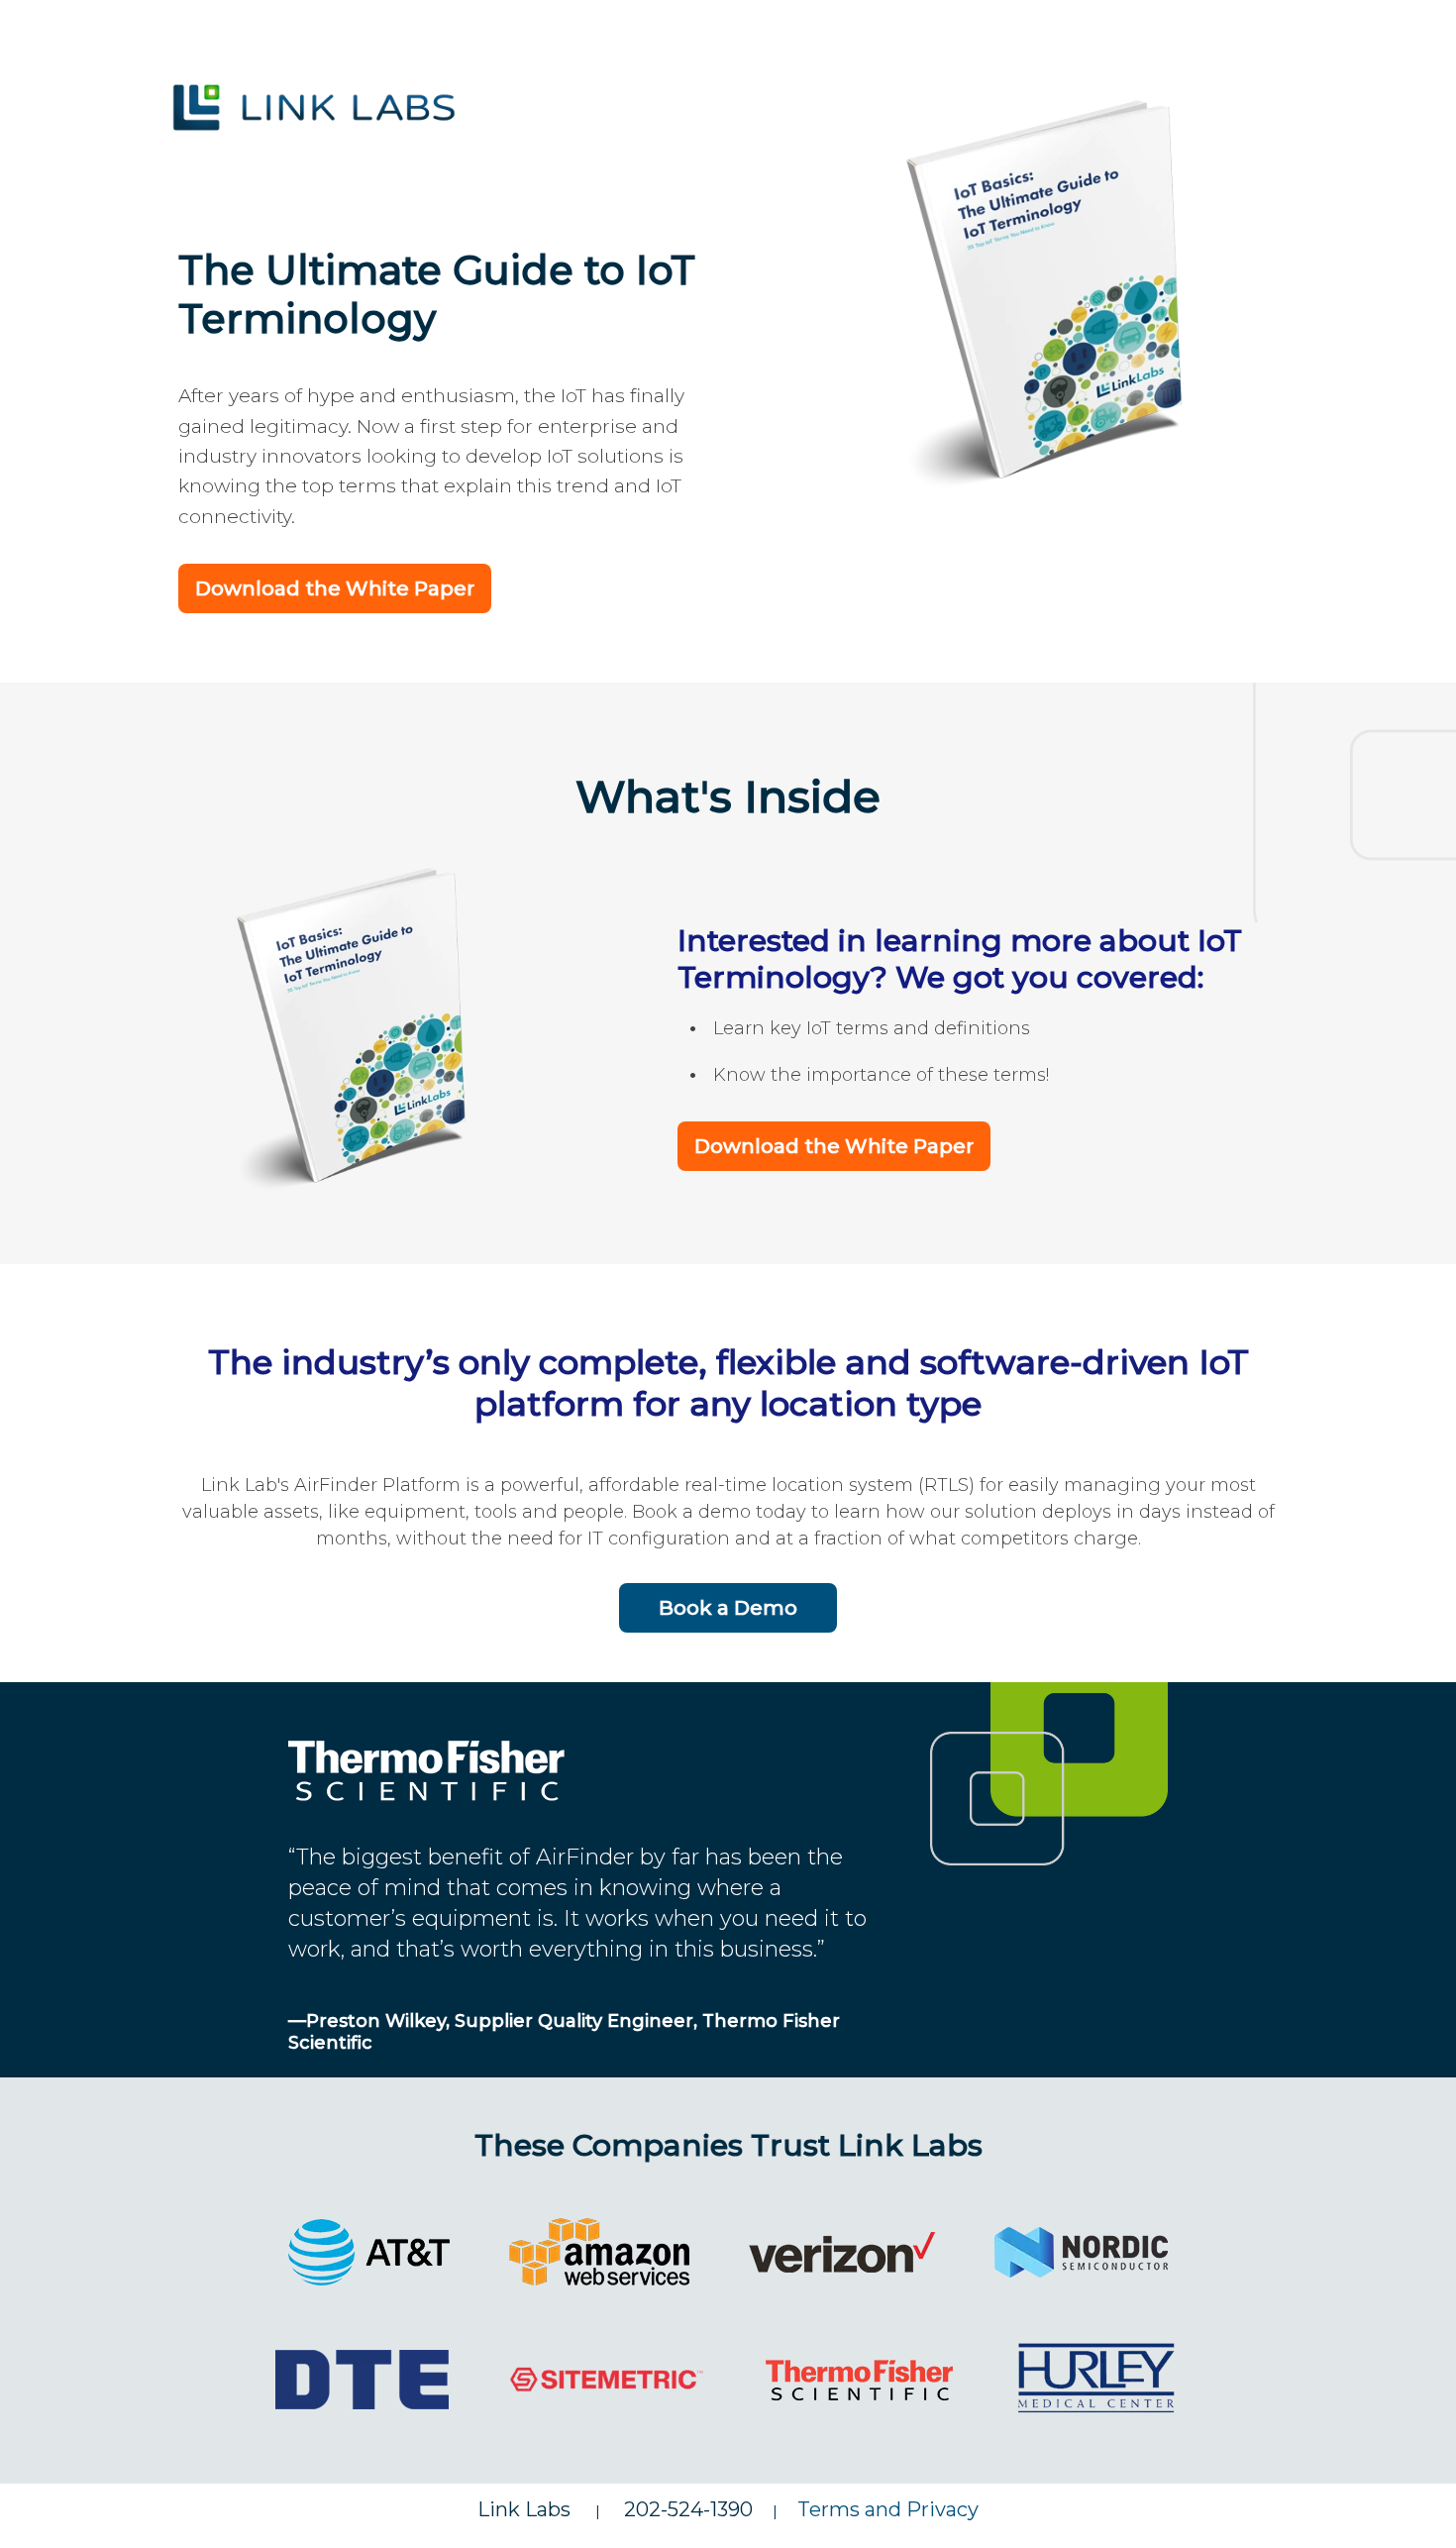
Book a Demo (728, 1608)
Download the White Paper (335, 588)
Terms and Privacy (888, 2509)
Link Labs (536, 2509)
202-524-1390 (688, 2509)
